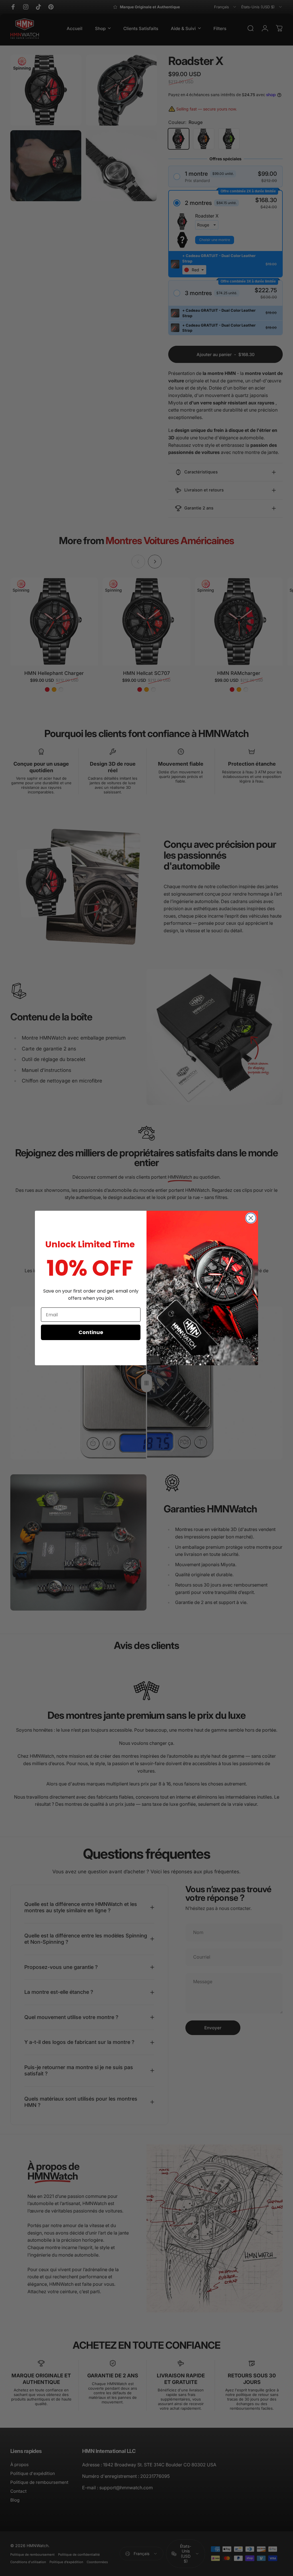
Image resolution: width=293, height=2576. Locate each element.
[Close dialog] (251, 1218)
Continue (91, 1332)
